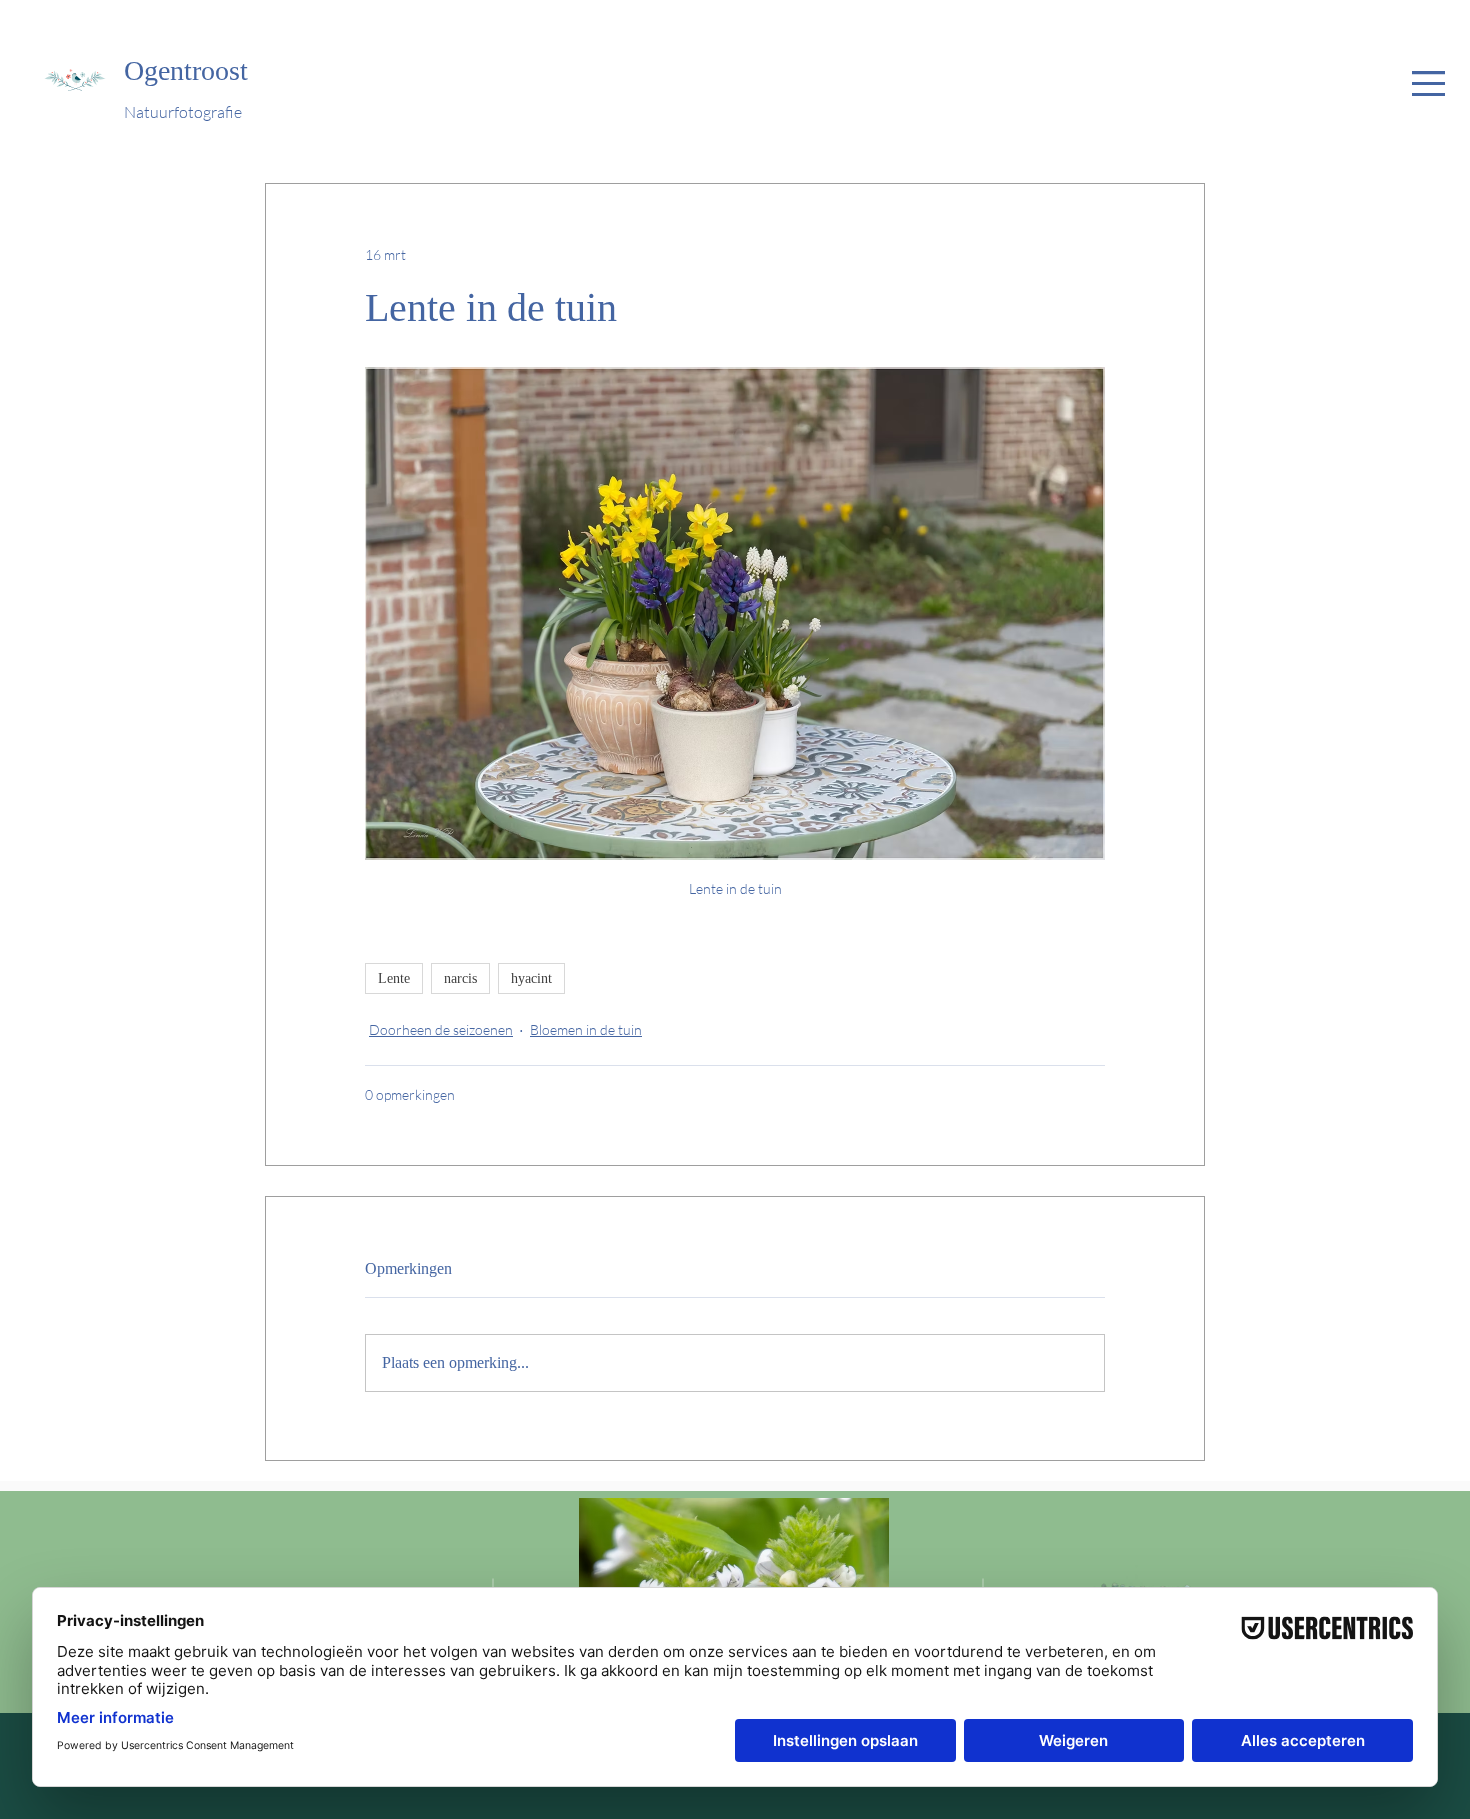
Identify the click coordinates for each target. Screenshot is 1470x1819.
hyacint (531, 978)
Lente (394, 978)
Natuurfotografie (183, 112)
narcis (460, 978)
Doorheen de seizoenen (441, 1029)
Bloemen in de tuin (586, 1029)
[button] (1428, 83)
